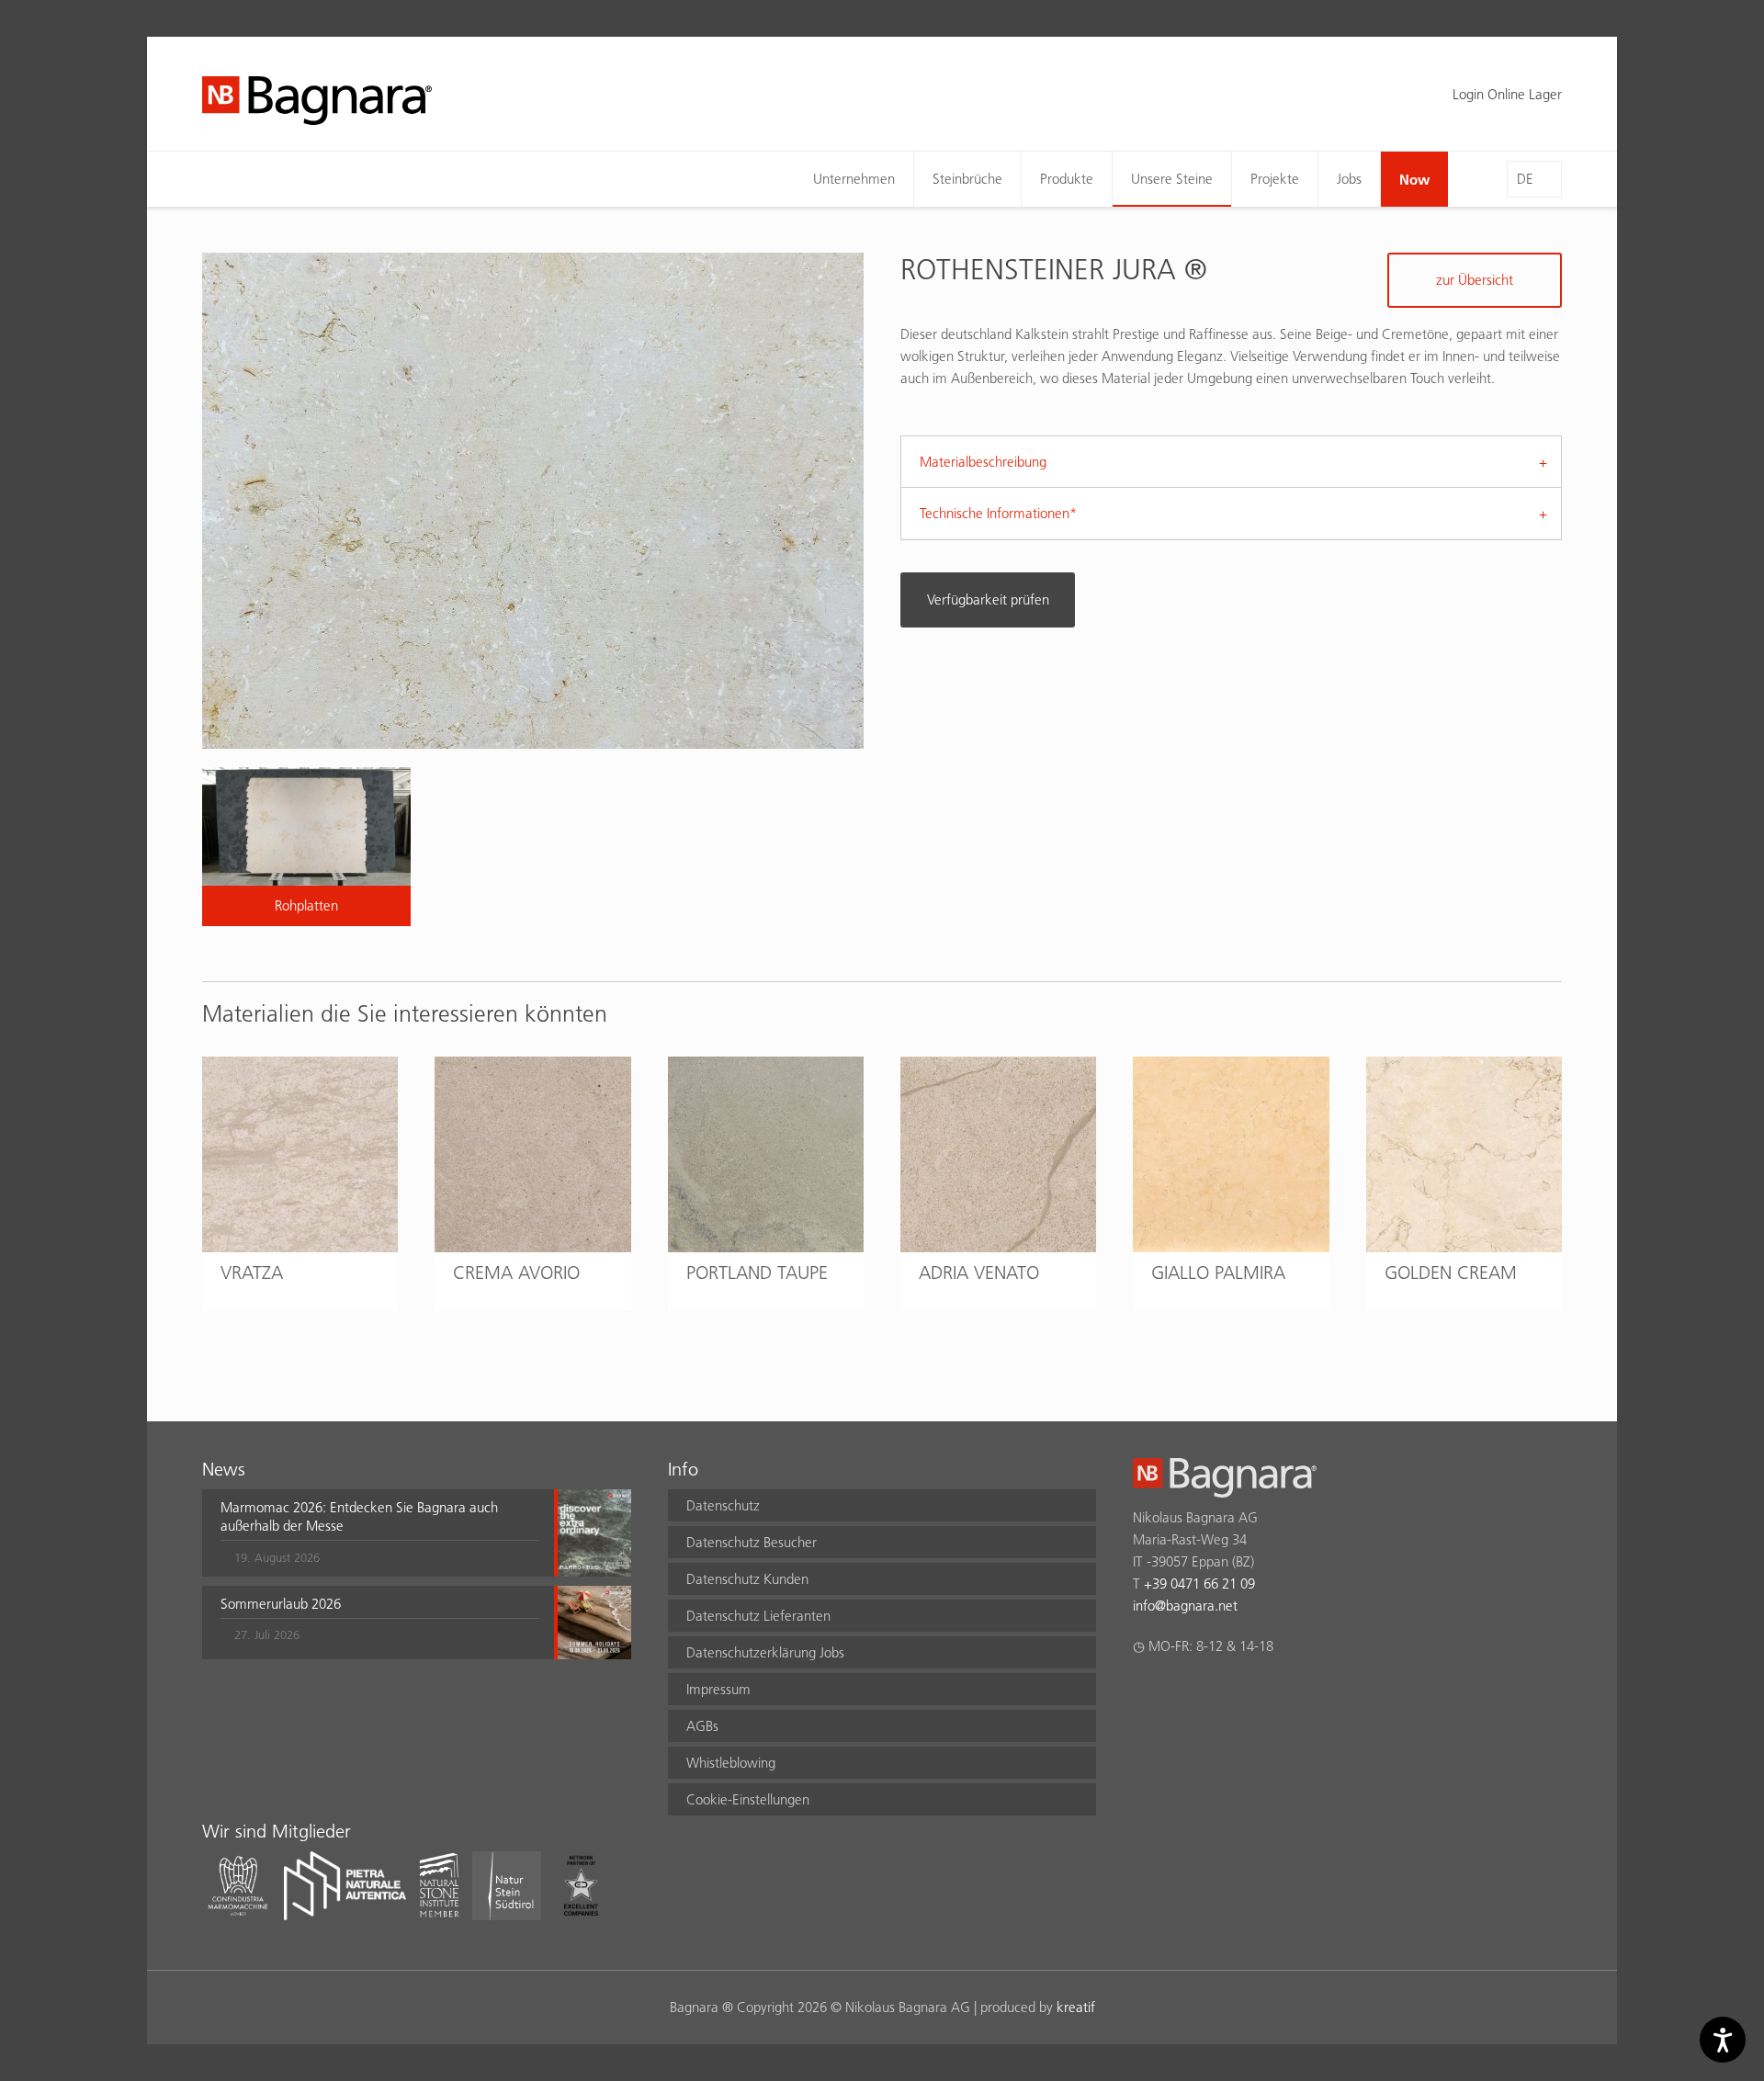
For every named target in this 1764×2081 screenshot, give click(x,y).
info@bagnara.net (1185, 1606)
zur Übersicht (1475, 280)
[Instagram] (1179, 1694)
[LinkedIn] (1215, 1694)
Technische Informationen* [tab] (998, 513)
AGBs (702, 1726)
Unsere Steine (1172, 179)
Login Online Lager (1507, 94)
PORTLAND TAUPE (757, 1272)
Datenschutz (723, 1505)
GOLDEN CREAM (1451, 1272)
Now (1414, 179)
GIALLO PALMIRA (1218, 1272)
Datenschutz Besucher (752, 1542)
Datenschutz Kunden (747, 1579)
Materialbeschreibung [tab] (983, 462)
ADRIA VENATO (979, 1272)
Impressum (718, 1689)
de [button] (1525, 179)
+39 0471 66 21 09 (1199, 1583)
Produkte (1067, 179)
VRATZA (252, 1272)
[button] (380, 1532)
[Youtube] (1251, 1694)
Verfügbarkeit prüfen (988, 599)
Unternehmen (854, 179)
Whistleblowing (731, 1763)
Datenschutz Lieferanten (758, 1616)
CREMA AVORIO (516, 1272)
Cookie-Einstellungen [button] (748, 1799)
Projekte (1275, 179)
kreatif (1076, 2007)
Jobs (1349, 179)
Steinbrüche (967, 179)
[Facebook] (1143, 1694)
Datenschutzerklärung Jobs (765, 1652)
